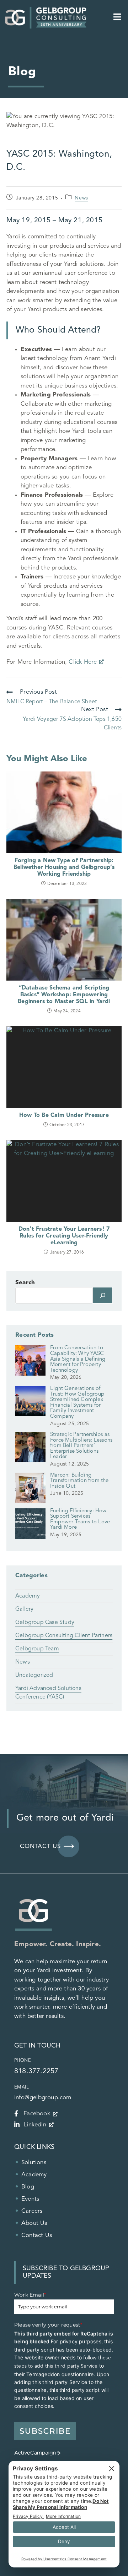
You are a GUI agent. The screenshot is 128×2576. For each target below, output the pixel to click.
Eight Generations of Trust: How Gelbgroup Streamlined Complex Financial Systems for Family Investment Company (77, 1403)
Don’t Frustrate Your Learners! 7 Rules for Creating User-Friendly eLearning (64, 1236)
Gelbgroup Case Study (45, 1623)
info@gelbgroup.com (43, 2098)
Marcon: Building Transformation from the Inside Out (79, 1481)
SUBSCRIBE (45, 2431)
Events (30, 2199)
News (81, 198)
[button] (117, 18)
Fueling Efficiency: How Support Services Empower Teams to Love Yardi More (80, 1519)
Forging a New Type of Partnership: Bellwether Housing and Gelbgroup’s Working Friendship (64, 867)
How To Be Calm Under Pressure (64, 1115)
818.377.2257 (36, 2071)
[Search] (103, 1295)
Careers (32, 2211)
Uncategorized (34, 1675)
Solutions (34, 2163)
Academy (28, 1596)
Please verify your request (48, 2325)
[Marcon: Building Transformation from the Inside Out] (30, 1491)
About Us (34, 2223)
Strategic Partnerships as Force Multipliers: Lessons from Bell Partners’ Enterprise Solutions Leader (81, 1446)
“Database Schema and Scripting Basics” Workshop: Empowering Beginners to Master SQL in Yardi (64, 995)
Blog (28, 2187)
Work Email (30, 2295)
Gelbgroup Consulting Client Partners (64, 1636)
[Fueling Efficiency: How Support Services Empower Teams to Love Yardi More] (30, 1526)
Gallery (24, 1609)
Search (25, 1283)
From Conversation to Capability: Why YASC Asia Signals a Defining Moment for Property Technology (78, 1359)
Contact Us (37, 2235)
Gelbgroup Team (37, 1649)
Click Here (83, 662)
